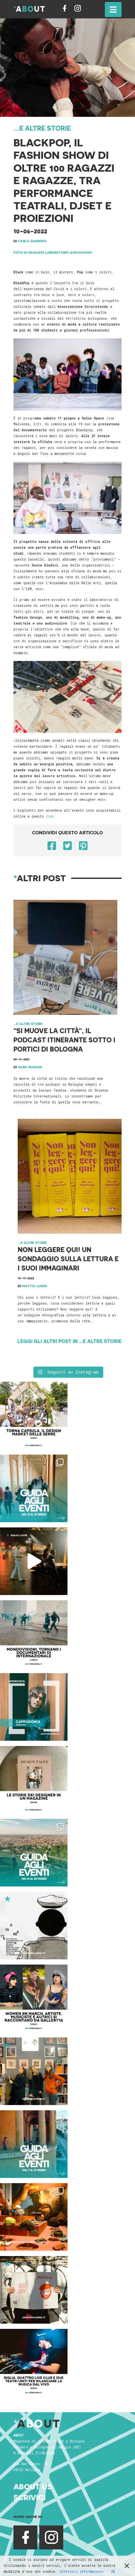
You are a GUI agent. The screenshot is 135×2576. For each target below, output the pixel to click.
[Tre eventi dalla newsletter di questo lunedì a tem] (34, 2144)
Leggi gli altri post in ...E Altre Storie (69, 1341)
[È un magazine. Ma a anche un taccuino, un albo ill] (34, 1780)
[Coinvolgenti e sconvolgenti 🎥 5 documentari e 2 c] (34, 1634)
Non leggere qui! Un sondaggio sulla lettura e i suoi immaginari (68, 1259)
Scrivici (29, 2497)
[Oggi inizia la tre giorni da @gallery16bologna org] (34, 1998)
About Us (33, 2487)
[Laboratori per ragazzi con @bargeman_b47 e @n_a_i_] (34, 2363)
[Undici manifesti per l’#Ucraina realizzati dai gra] (34, 1926)
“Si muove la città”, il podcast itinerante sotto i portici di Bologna (64, 1040)
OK (113, 2572)
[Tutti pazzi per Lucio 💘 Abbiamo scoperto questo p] (34, 2290)
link (50, 816)
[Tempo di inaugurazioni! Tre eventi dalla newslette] (34, 1488)
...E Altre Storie (42, 128)
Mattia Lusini (35, 1286)
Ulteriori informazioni (81, 2572)
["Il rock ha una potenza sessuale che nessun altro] (34, 1707)
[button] (113, 10)
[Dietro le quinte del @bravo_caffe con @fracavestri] (34, 1561)
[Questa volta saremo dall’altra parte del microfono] (34, 2071)
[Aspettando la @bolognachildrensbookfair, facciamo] (34, 1853)
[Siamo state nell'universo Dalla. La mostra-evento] (34, 2217)
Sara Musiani (30, 1067)
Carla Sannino (32, 241)
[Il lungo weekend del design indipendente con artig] (34, 1416)
